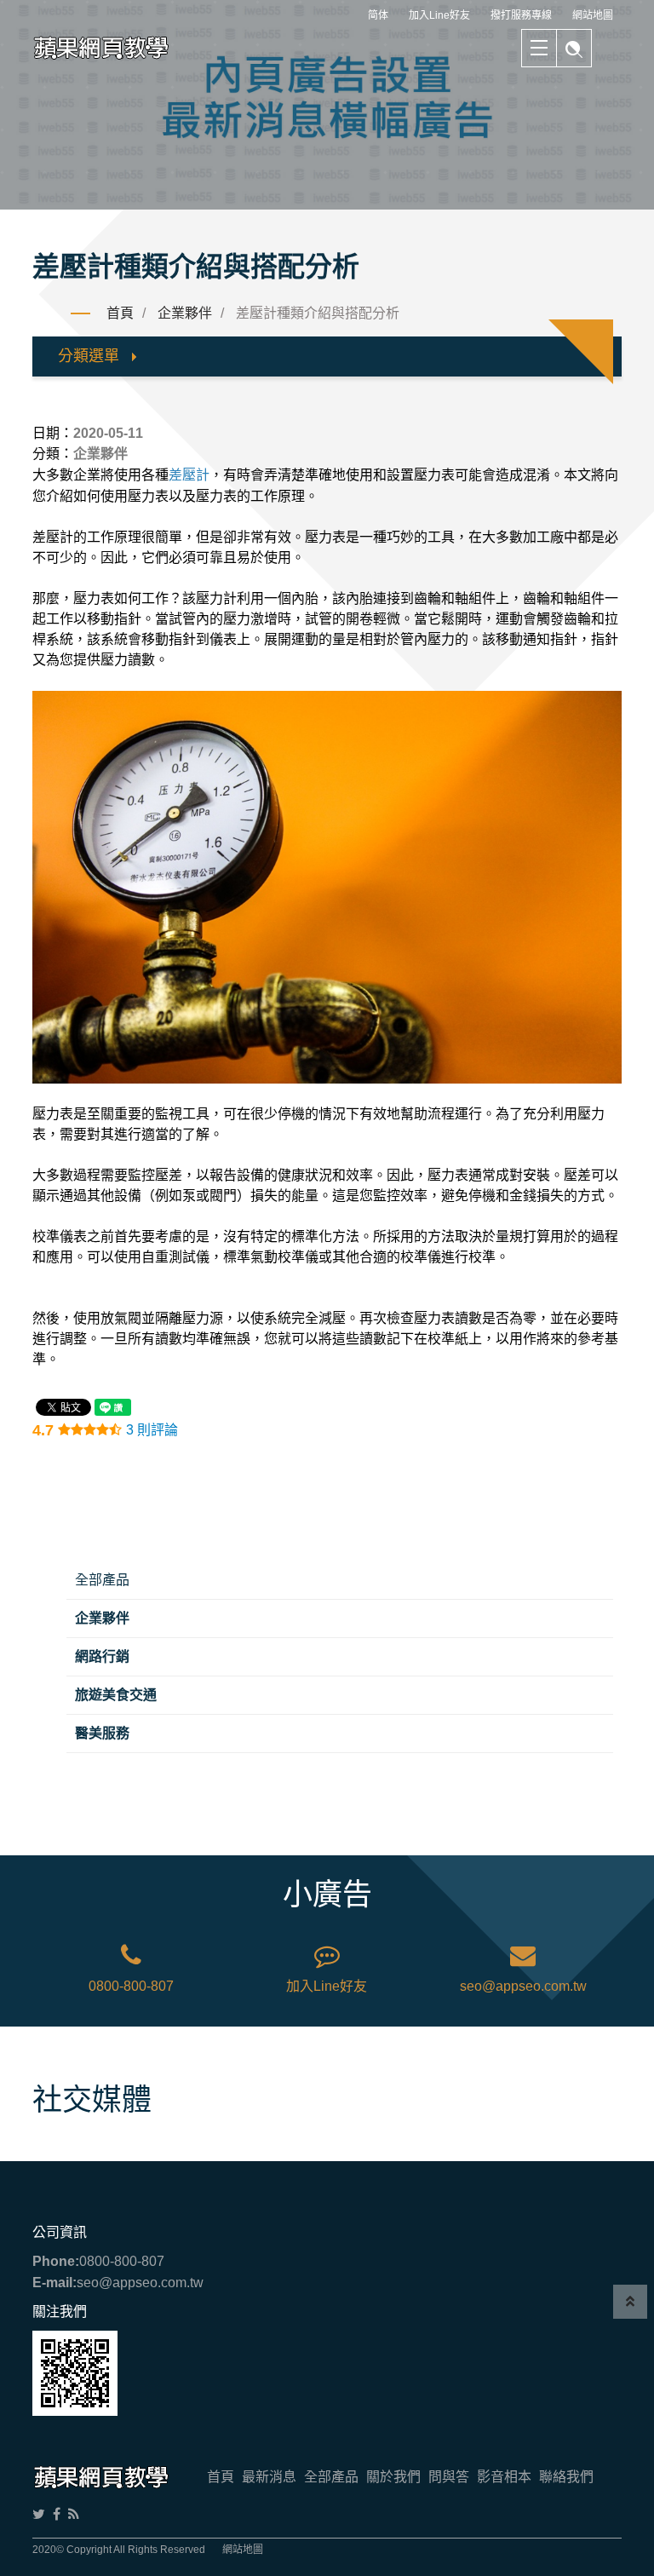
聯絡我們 (566, 2477)
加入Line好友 (439, 15)
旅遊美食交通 (116, 1695)
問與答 (449, 2477)
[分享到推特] (39, 2514)
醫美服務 (102, 1733)
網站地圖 (593, 15)
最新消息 (269, 2477)
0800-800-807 (131, 1986)
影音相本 (504, 2477)
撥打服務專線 (521, 15)
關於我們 (393, 2477)
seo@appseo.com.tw (523, 1986)
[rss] (74, 2514)
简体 (378, 15)
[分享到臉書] (57, 2514)
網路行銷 (102, 1656)
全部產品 (102, 1580)
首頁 (120, 313)
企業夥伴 (185, 313)
